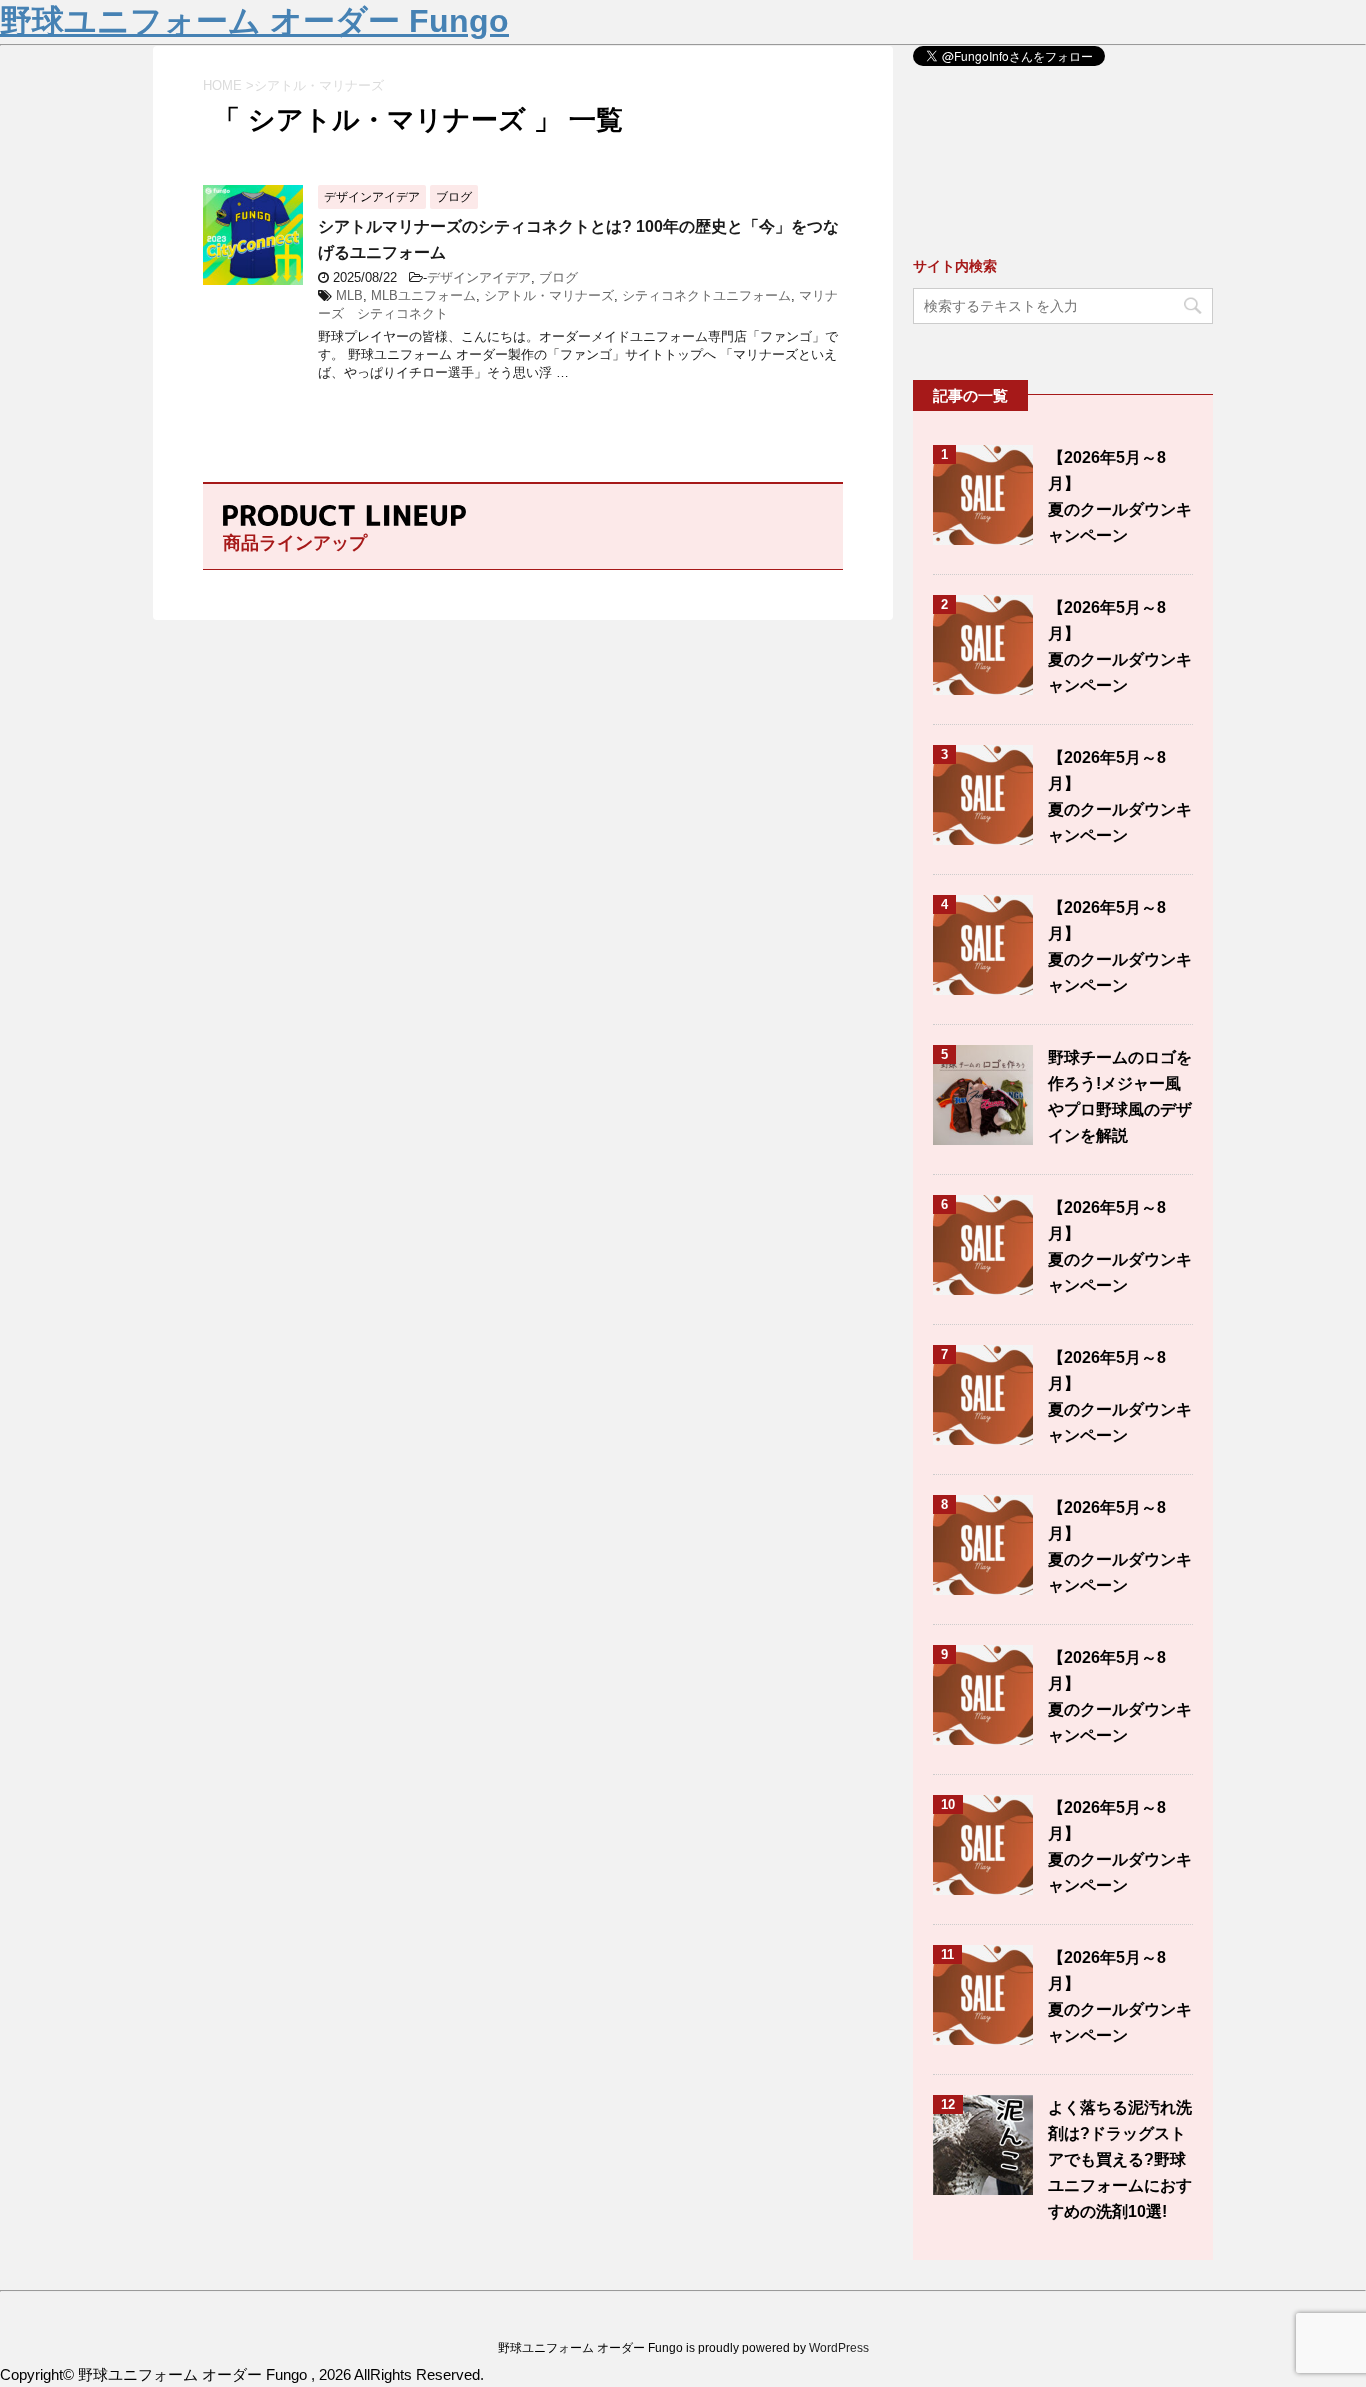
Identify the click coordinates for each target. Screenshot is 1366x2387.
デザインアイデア (479, 277)
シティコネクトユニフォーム (706, 295)
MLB (349, 295)
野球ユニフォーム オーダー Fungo (254, 21)
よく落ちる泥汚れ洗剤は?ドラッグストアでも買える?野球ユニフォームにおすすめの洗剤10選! (1120, 2159)
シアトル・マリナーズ (549, 295)
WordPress (839, 2348)
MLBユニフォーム (423, 295)
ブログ (558, 277)
